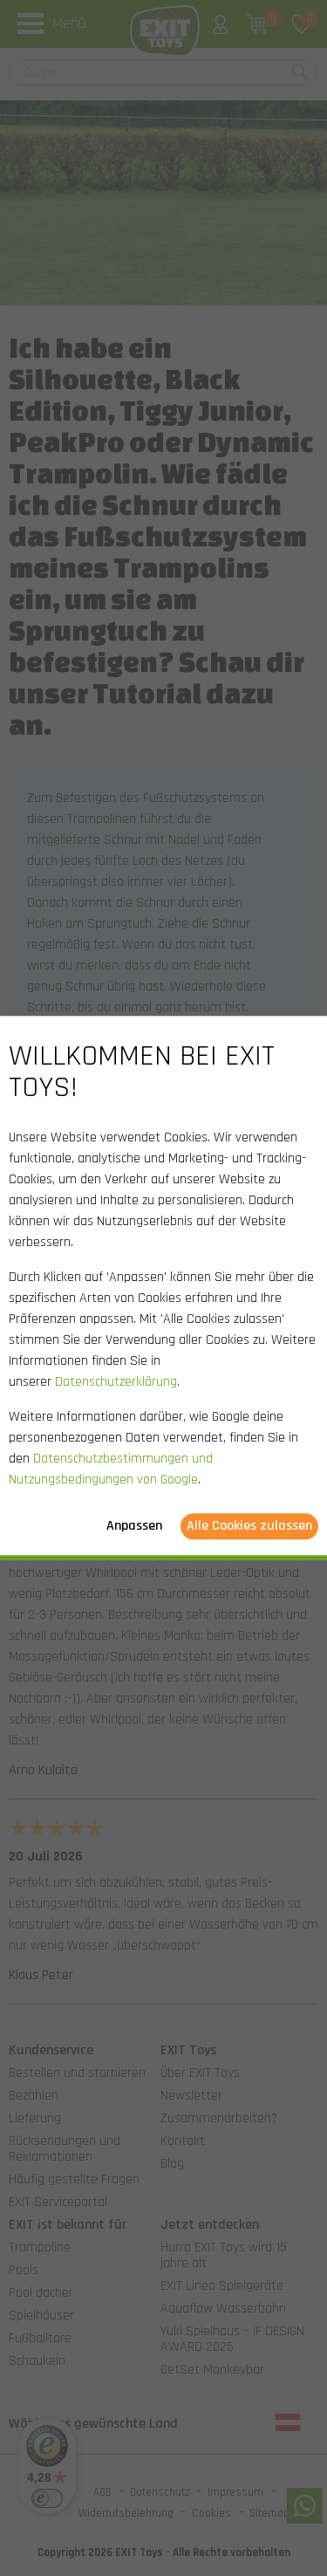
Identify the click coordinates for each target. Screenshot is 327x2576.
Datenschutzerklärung (116, 1383)
